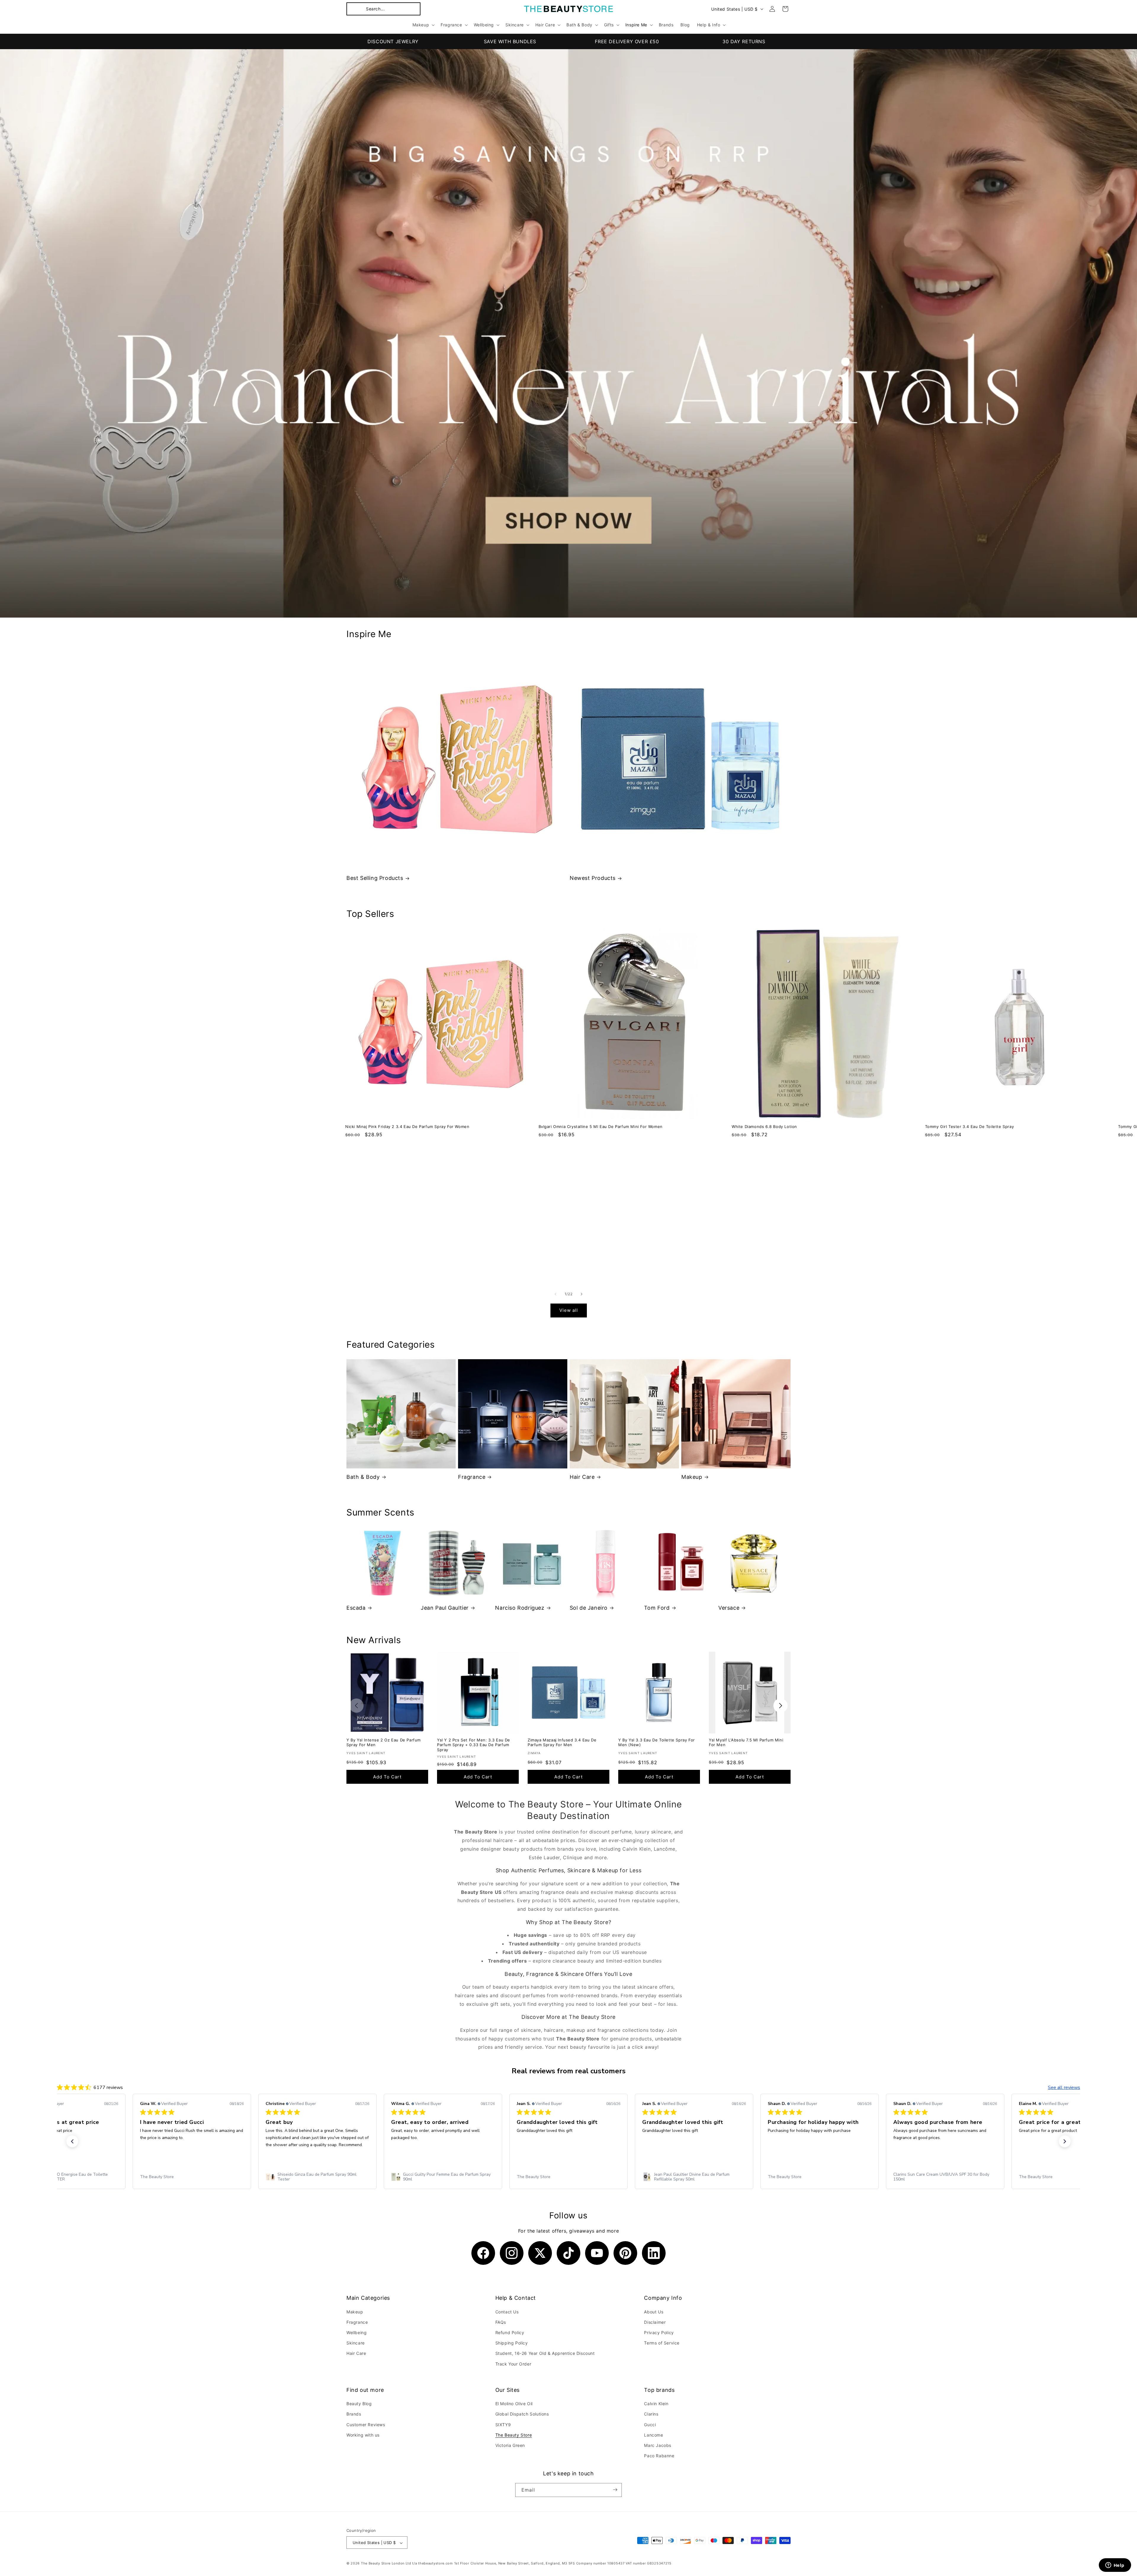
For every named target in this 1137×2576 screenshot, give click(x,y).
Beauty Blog (359, 2404)
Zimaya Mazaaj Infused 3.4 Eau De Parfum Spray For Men (562, 1742)
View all (569, 1310)
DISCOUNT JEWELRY (393, 41)
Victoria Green (510, 2445)
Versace (729, 1608)
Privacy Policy (659, 2332)
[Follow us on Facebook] (483, 2253)
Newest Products (593, 878)
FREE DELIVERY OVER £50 (627, 41)
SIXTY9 (503, 2425)
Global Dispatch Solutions (522, 2414)
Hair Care (582, 1477)
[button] (383, 9)
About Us (654, 2311)
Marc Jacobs (658, 2445)
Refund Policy (510, 2332)
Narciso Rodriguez (520, 1608)
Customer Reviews (366, 2425)
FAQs (501, 2322)
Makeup (692, 1477)
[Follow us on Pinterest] (625, 2253)
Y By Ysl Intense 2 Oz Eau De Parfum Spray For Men (384, 1742)
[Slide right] (582, 1294)
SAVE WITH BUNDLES (510, 41)
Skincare (356, 2343)
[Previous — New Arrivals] (356, 1706)
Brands (354, 2414)
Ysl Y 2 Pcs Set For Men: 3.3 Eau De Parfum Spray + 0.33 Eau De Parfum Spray (474, 1745)
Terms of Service (662, 2343)
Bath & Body (363, 1477)
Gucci (650, 2425)
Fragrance (472, 1477)
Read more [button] (822, 2152)
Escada (356, 1608)
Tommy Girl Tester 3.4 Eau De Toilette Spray (970, 1127)
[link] (66, 2177)
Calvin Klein (656, 2404)
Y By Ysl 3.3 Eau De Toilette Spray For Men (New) (657, 1742)
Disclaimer (655, 2322)
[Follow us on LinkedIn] (654, 2253)
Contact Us (507, 2311)
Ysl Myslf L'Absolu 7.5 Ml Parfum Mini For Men (746, 1742)
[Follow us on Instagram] (512, 2253)
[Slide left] (555, 1294)
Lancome (653, 2435)
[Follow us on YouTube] (597, 2253)
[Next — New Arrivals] (781, 1706)
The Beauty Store (514, 2435)
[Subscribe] (615, 2490)
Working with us (363, 2435)
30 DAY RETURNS (744, 41)
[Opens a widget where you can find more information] (1115, 2566)
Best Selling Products (375, 878)
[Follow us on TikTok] (568, 2253)
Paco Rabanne (659, 2456)
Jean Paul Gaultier (445, 1608)
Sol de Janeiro (589, 1608)
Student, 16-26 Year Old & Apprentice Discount (545, 2353)
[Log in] (772, 9)
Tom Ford (657, 1608)
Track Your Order (513, 2364)
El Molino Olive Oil (514, 2404)
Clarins (651, 2414)
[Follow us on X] (540, 2253)
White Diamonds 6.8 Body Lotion (764, 1127)
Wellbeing (356, 2332)
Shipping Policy (512, 2343)
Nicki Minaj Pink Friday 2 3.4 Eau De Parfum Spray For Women (407, 1127)
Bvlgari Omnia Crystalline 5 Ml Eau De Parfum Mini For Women (601, 1127)
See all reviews (1064, 2088)
